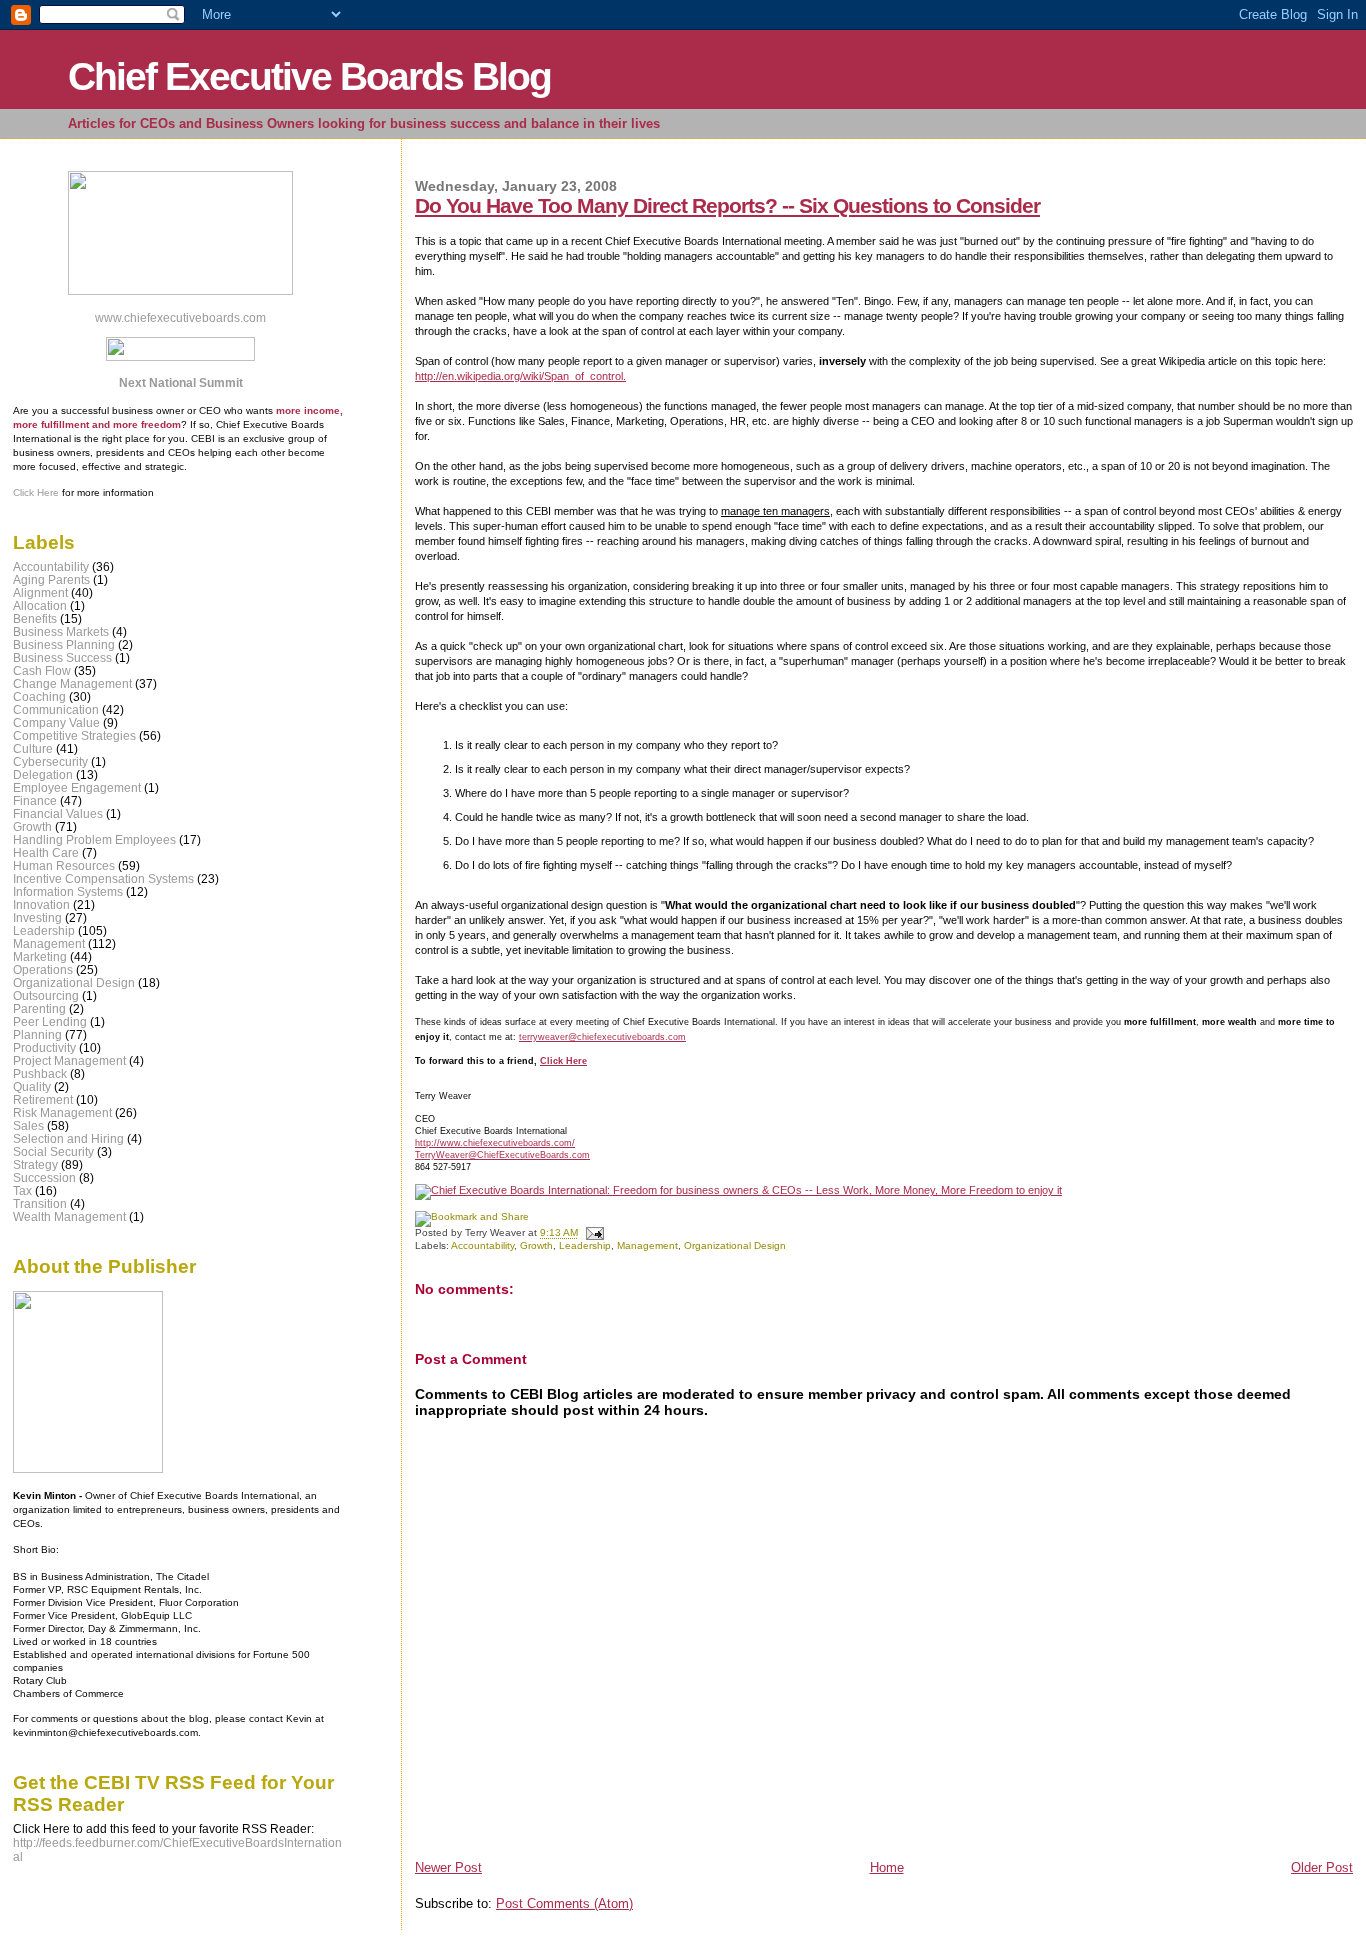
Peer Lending (50, 1021)
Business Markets (61, 631)
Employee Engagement (77, 787)
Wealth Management (69, 1216)
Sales (28, 1125)
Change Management (72, 683)
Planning (37, 1034)
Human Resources (64, 865)
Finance (35, 800)
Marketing (40, 956)
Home (887, 1867)
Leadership (585, 1245)
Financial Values (58, 813)
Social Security (53, 1151)
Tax (22, 1190)
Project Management (69, 1060)
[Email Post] (592, 1233)
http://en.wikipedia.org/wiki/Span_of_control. (520, 376)
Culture (33, 748)
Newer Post (448, 1867)
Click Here (563, 1060)
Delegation (43, 774)
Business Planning (64, 644)
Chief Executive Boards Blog (309, 76)
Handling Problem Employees (94, 839)
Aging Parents (51, 579)
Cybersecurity (50, 761)
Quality (32, 1086)
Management (647, 1245)
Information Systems (68, 891)
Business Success (62, 657)
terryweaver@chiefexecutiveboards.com (602, 1036)
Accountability (482, 1245)
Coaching (39, 696)
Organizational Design (735, 1245)
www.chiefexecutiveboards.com (180, 318)
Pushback (40, 1073)
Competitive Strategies (74, 735)
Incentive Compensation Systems (103, 878)
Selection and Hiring (68, 1138)
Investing (37, 917)
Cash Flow (42, 670)
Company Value (56, 722)
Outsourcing (46, 995)
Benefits (35, 618)
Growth (536, 1245)
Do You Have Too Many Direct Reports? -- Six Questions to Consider (727, 205)
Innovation (41, 904)
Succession (44, 1177)
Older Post (1322, 1867)
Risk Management (62, 1112)
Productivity (44, 1047)
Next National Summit (181, 383)
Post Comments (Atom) (564, 1903)
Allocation (40, 605)
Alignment (40, 592)
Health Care (46, 852)
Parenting (39, 1008)
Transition (40, 1203)
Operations (43, 969)
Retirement (43, 1099)
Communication (56, 709)
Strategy (35, 1164)
